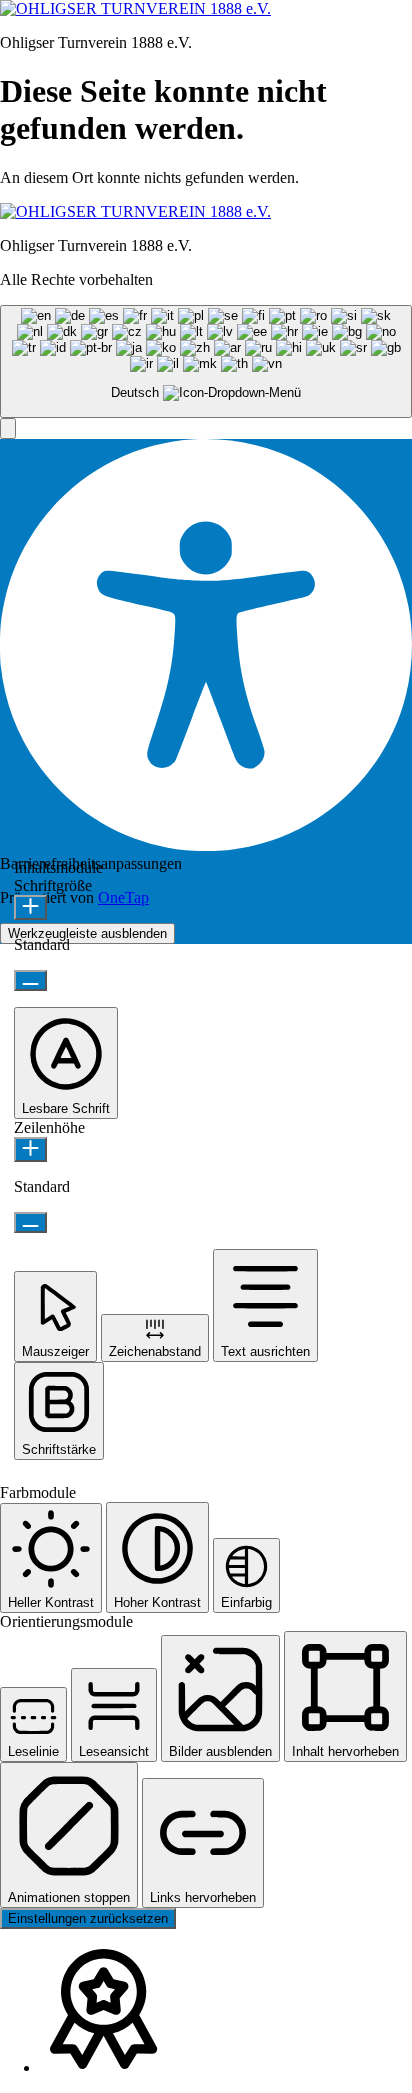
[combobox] (206, 361)
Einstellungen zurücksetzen (88, 1918)
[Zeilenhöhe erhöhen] (30, 1149)
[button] (8, 428)
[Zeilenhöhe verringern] (30, 1222)
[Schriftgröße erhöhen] (30, 907)
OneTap (123, 897)
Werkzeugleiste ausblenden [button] (87, 933)
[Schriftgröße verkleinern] (30, 980)
